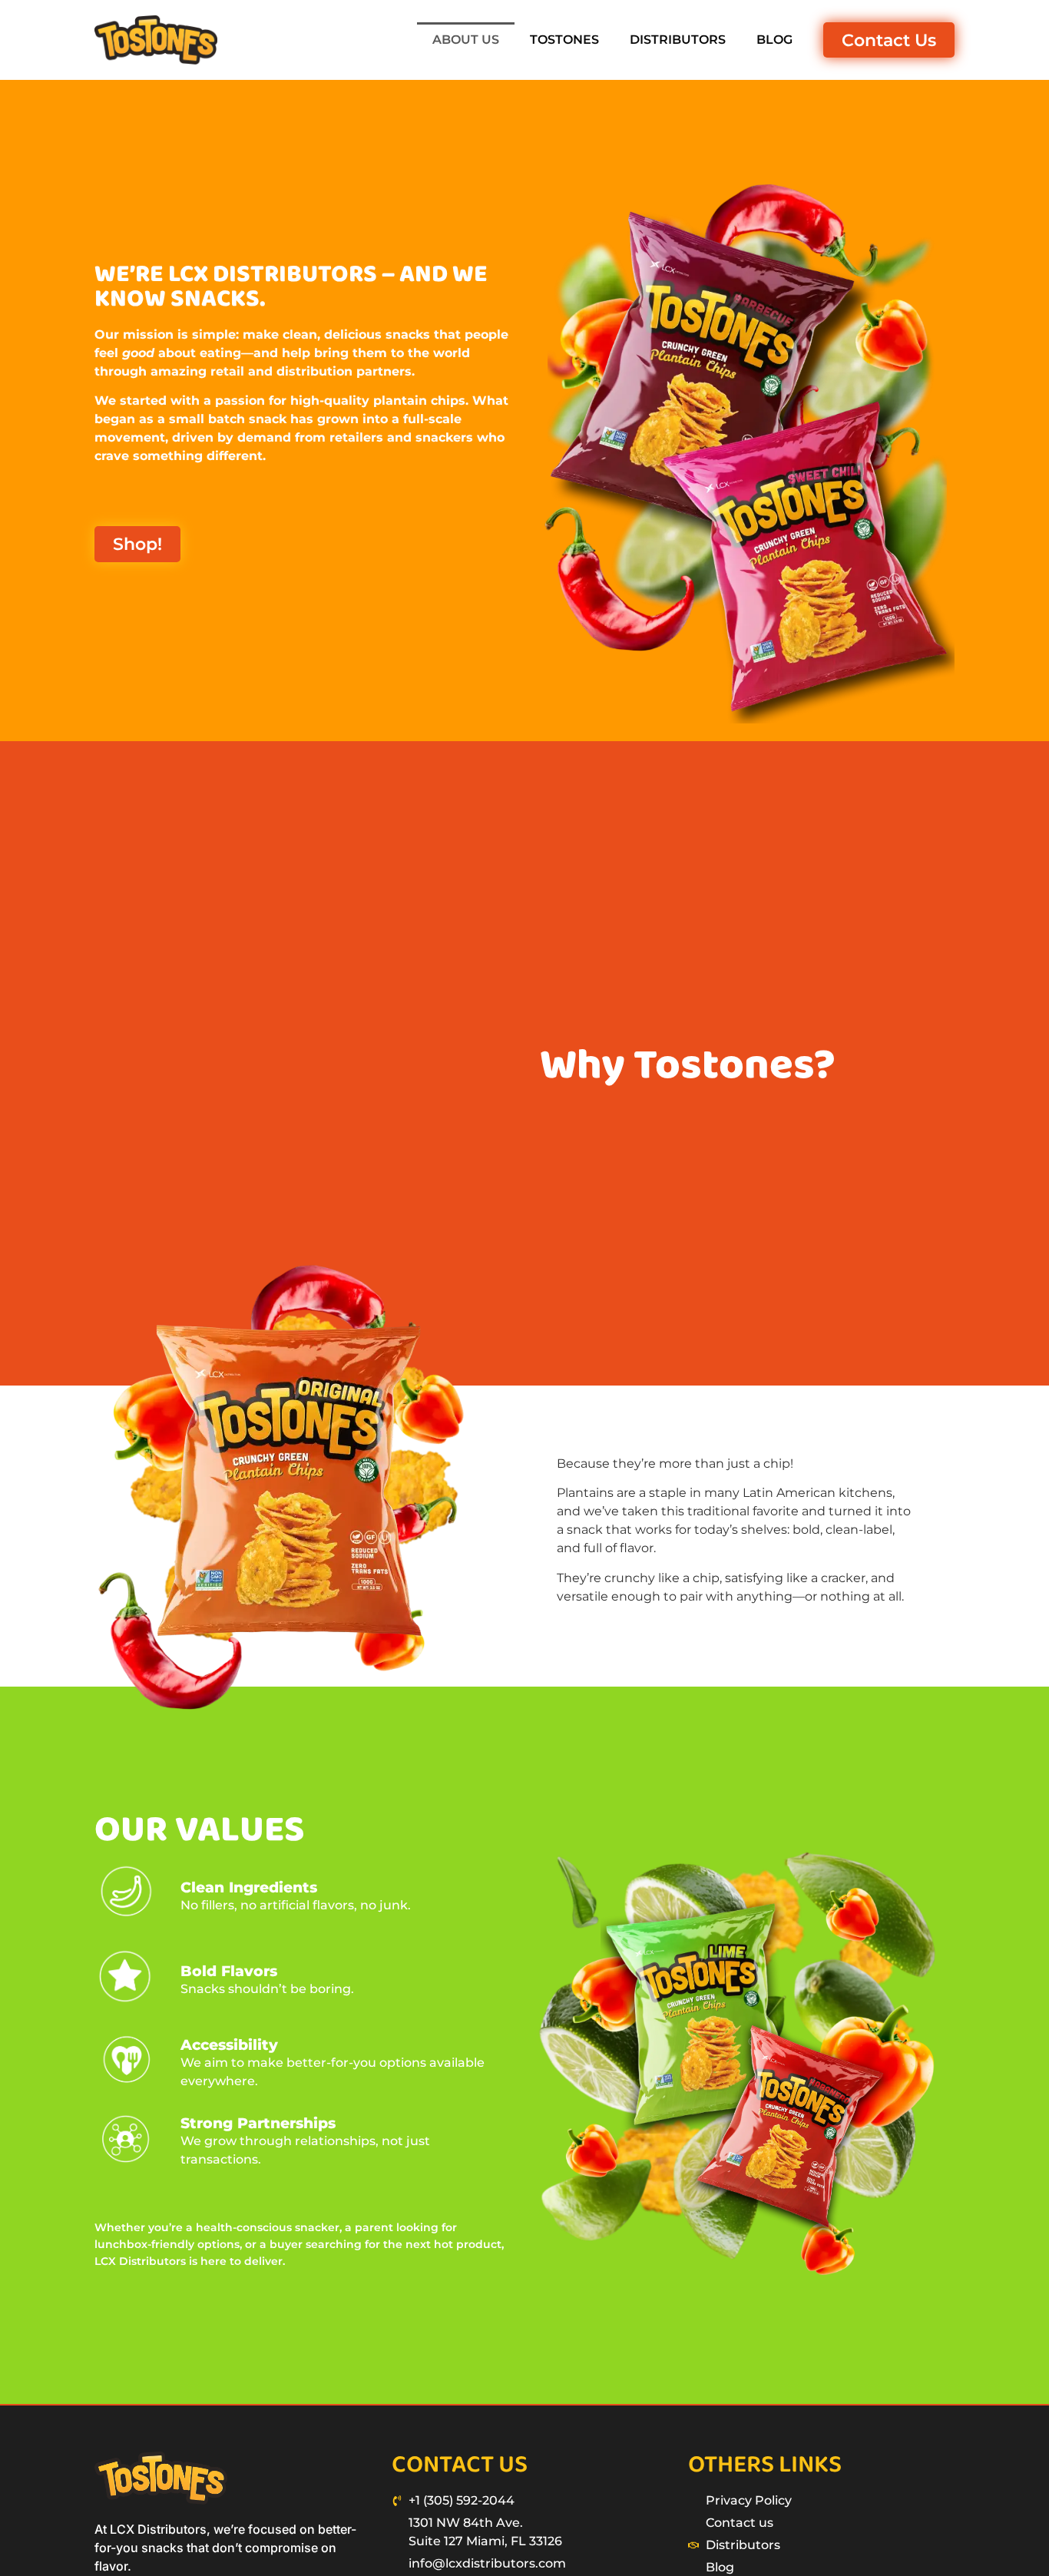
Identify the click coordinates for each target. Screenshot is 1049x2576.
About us (466, 40)
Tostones (564, 40)
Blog (774, 40)
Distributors (678, 40)
